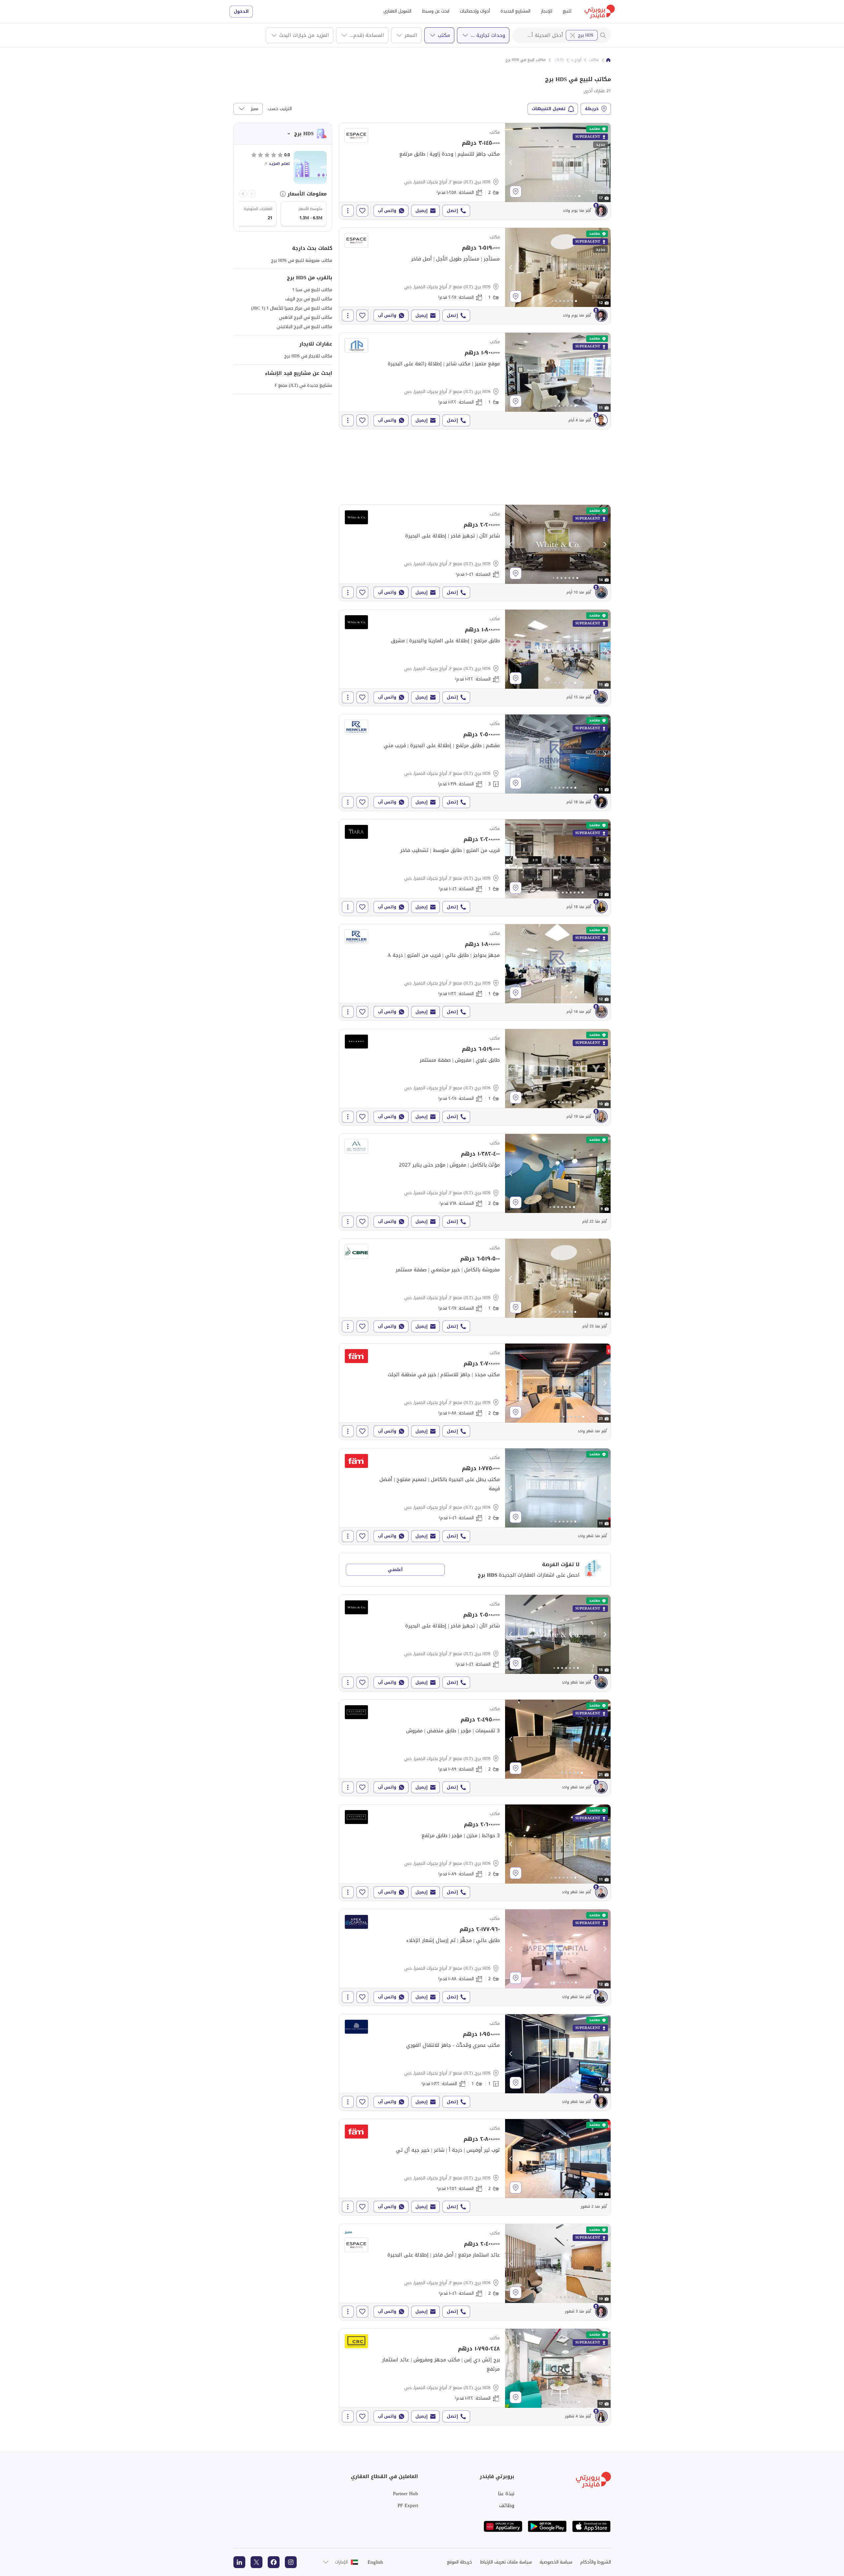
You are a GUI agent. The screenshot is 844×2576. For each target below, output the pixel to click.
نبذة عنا (506, 2494)
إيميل (422, 211)
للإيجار (547, 11)
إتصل (452, 211)
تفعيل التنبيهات (549, 109)
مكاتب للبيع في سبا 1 (312, 290)
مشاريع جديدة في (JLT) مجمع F (303, 385)
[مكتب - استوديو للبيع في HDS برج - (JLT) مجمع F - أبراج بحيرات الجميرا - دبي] (475, 553)
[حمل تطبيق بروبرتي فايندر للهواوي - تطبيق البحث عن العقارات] (503, 2526)
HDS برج (586, 35)
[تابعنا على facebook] (274, 2562)
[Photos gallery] (558, 163)
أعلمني (395, 1570)
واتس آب (387, 211)
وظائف (507, 2505)
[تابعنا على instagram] (291, 2562)
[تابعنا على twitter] (256, 2562)
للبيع (567, 11)
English (375, 2562)
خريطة (592, 109)
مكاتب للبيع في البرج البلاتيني (304, 327)
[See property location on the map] (516, 192)
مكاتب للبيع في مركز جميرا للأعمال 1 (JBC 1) (292, 308)
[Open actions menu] (348, 211)
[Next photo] (605, 163)
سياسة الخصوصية (556, 2562)
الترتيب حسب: (279, 109)
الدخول (241, 11)
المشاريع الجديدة (515, 11)
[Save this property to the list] (362, 211)
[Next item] (243, 194)
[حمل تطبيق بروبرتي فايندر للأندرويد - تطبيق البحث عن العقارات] (547, 2526)
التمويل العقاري (397, 11)
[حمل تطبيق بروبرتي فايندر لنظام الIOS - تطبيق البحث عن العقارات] (591, 2526)
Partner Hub (406, 2494)
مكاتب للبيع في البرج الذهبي (306, 317)
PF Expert (408, 2505)
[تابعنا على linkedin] (239, 2562)
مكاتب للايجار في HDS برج (308, 356)
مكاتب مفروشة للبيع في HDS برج (302, 260)
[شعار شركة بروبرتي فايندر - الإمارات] (600, 12)
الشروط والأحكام (596, 2562)
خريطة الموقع (460, 2562)
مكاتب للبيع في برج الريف (309, 299)
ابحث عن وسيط (436, 11)
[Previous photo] (511, 163)
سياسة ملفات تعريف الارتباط (506, 2562)
